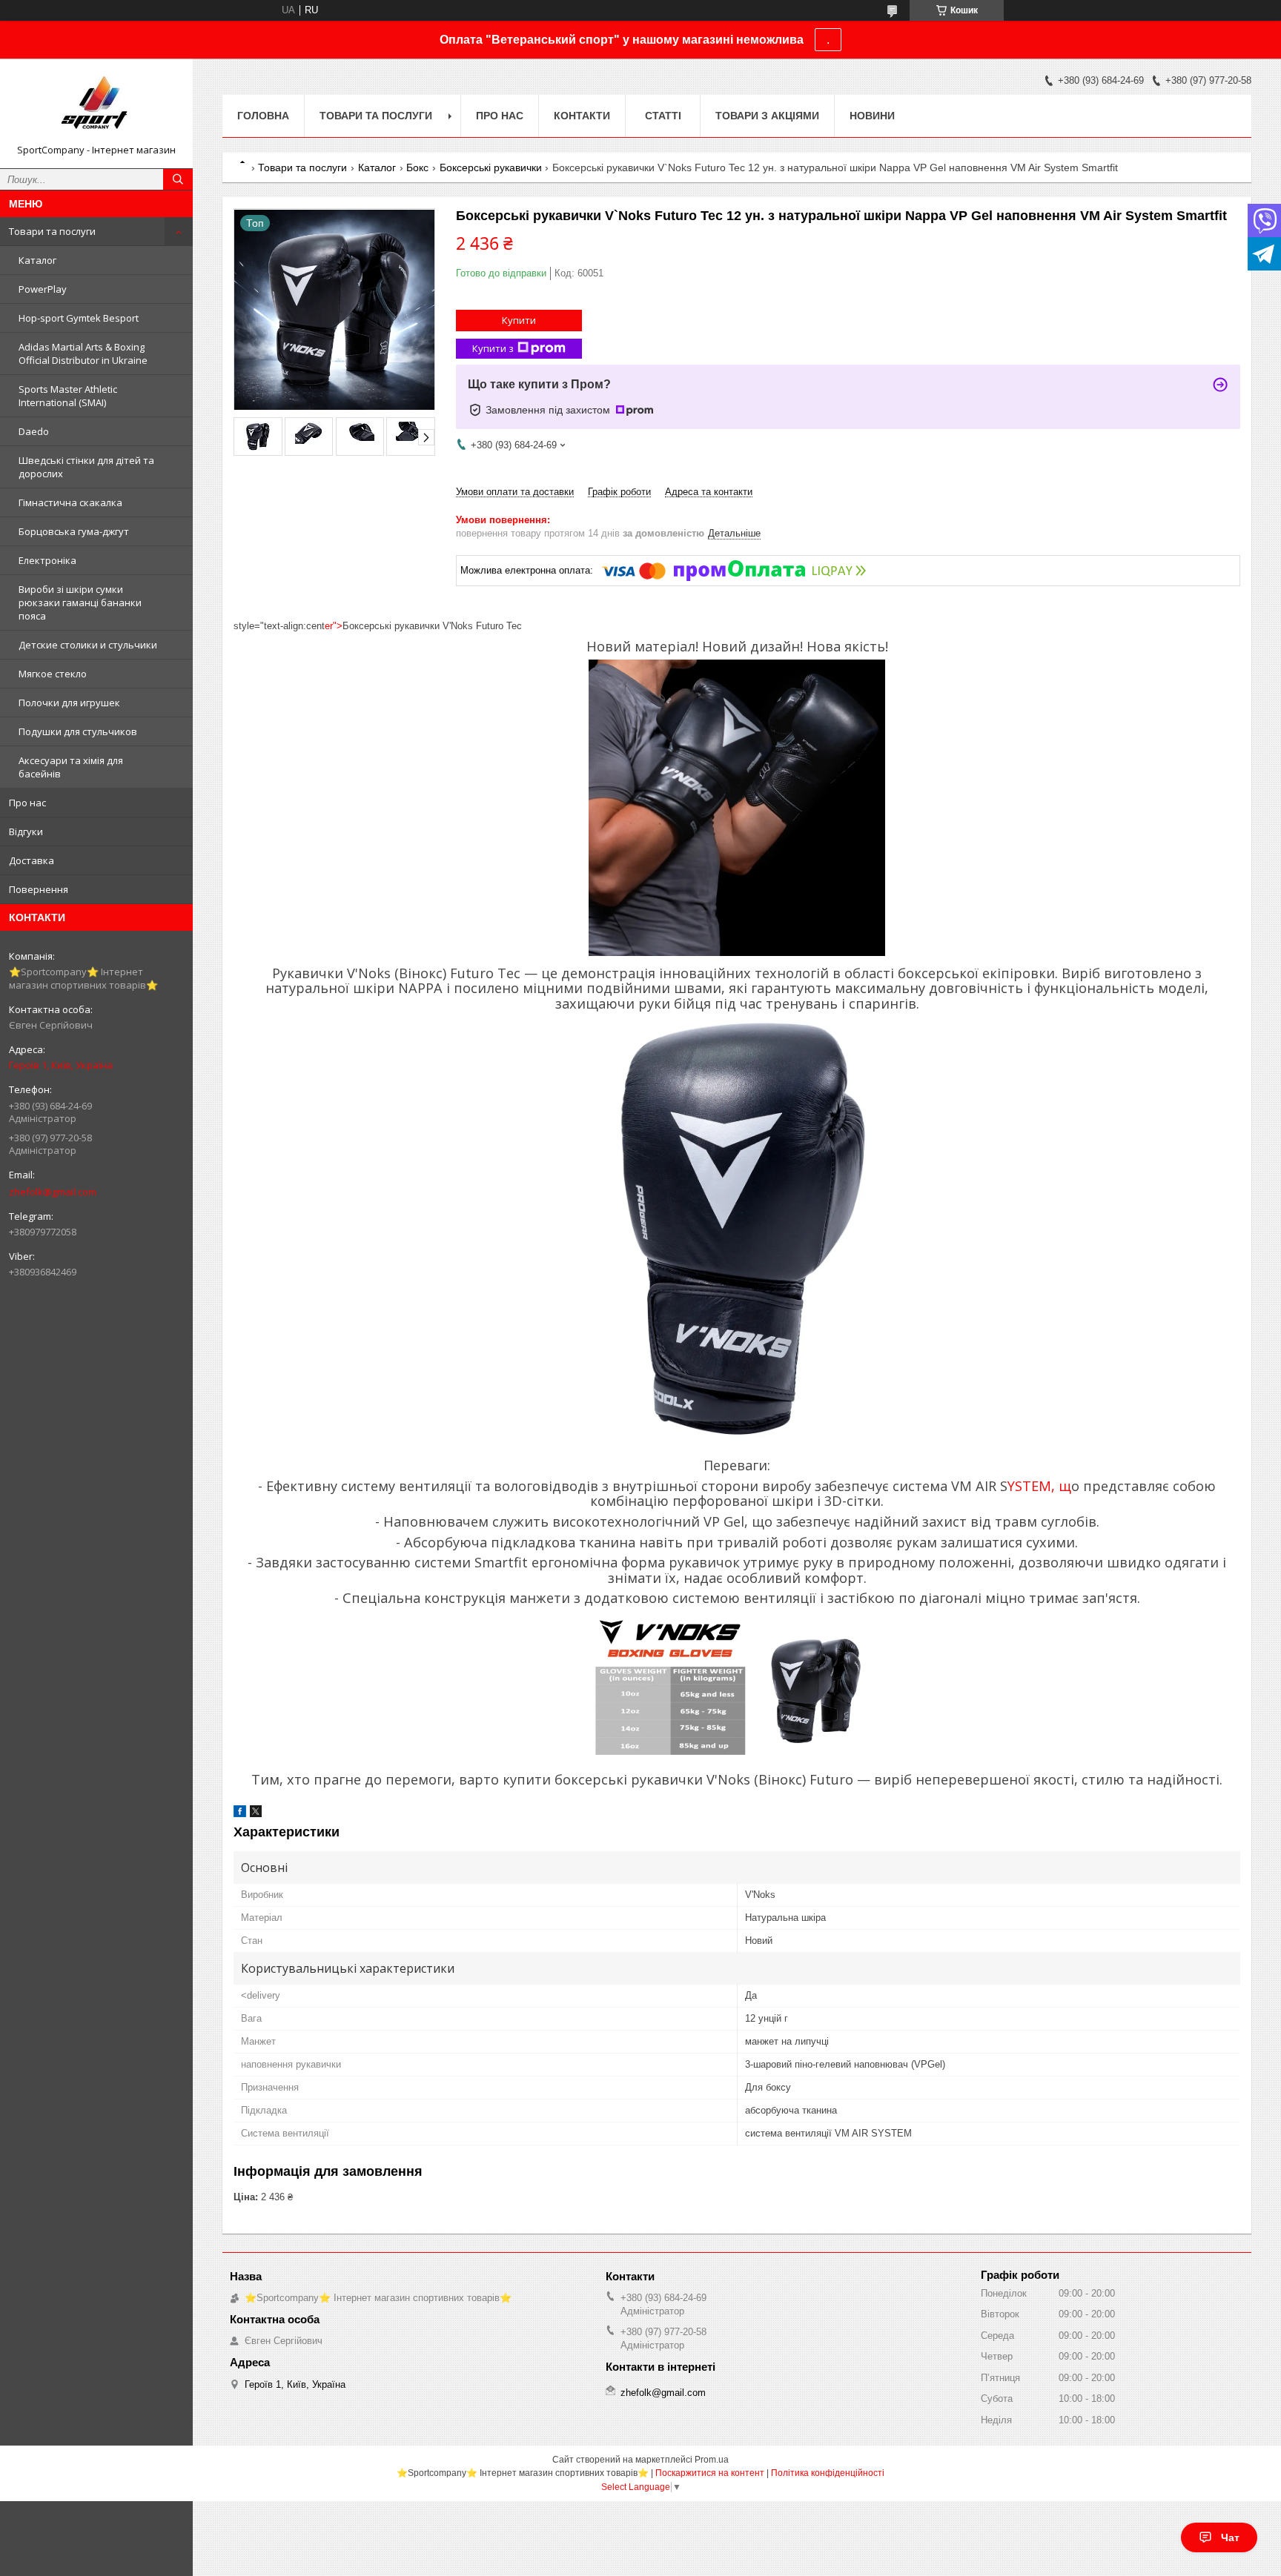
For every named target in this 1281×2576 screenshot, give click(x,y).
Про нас (27, 803)
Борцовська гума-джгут (74, 531)
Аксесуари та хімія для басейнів (71, 767)
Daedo (34, 431)
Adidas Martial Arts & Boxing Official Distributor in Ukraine (83, 353)
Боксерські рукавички (491, 167)
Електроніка (47, 560)
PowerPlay (43, 289)
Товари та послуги (52, 231)
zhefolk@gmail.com (53, 1192)
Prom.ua (712, 2460)
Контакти (582, 116)
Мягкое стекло (53, 674)
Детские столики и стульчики (88, 645)
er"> (334, 626)
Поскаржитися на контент (710, 2473)
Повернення (39, 889)
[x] (256, 1814)
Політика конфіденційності (828, 2473)
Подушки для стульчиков (78, 731)
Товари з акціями (767, 116)
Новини (872, 116)
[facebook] (240, 1814)
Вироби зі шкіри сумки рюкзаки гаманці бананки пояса (80, 602)
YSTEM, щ (1039, 1486)
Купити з (493, 348)
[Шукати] (178, 179)
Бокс (417, 167)
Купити (519, 320)
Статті (663, 116)
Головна (263, 116)
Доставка (32, 860)
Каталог (37, 260)
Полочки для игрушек (69, 703)
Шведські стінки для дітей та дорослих (86, 467)
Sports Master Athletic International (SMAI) (68, 396)
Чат (1230, 2537)
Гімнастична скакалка (70, 502)
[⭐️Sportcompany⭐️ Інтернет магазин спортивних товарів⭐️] (96, 107)
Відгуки (26, 831)
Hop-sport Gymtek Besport (79, 318)
